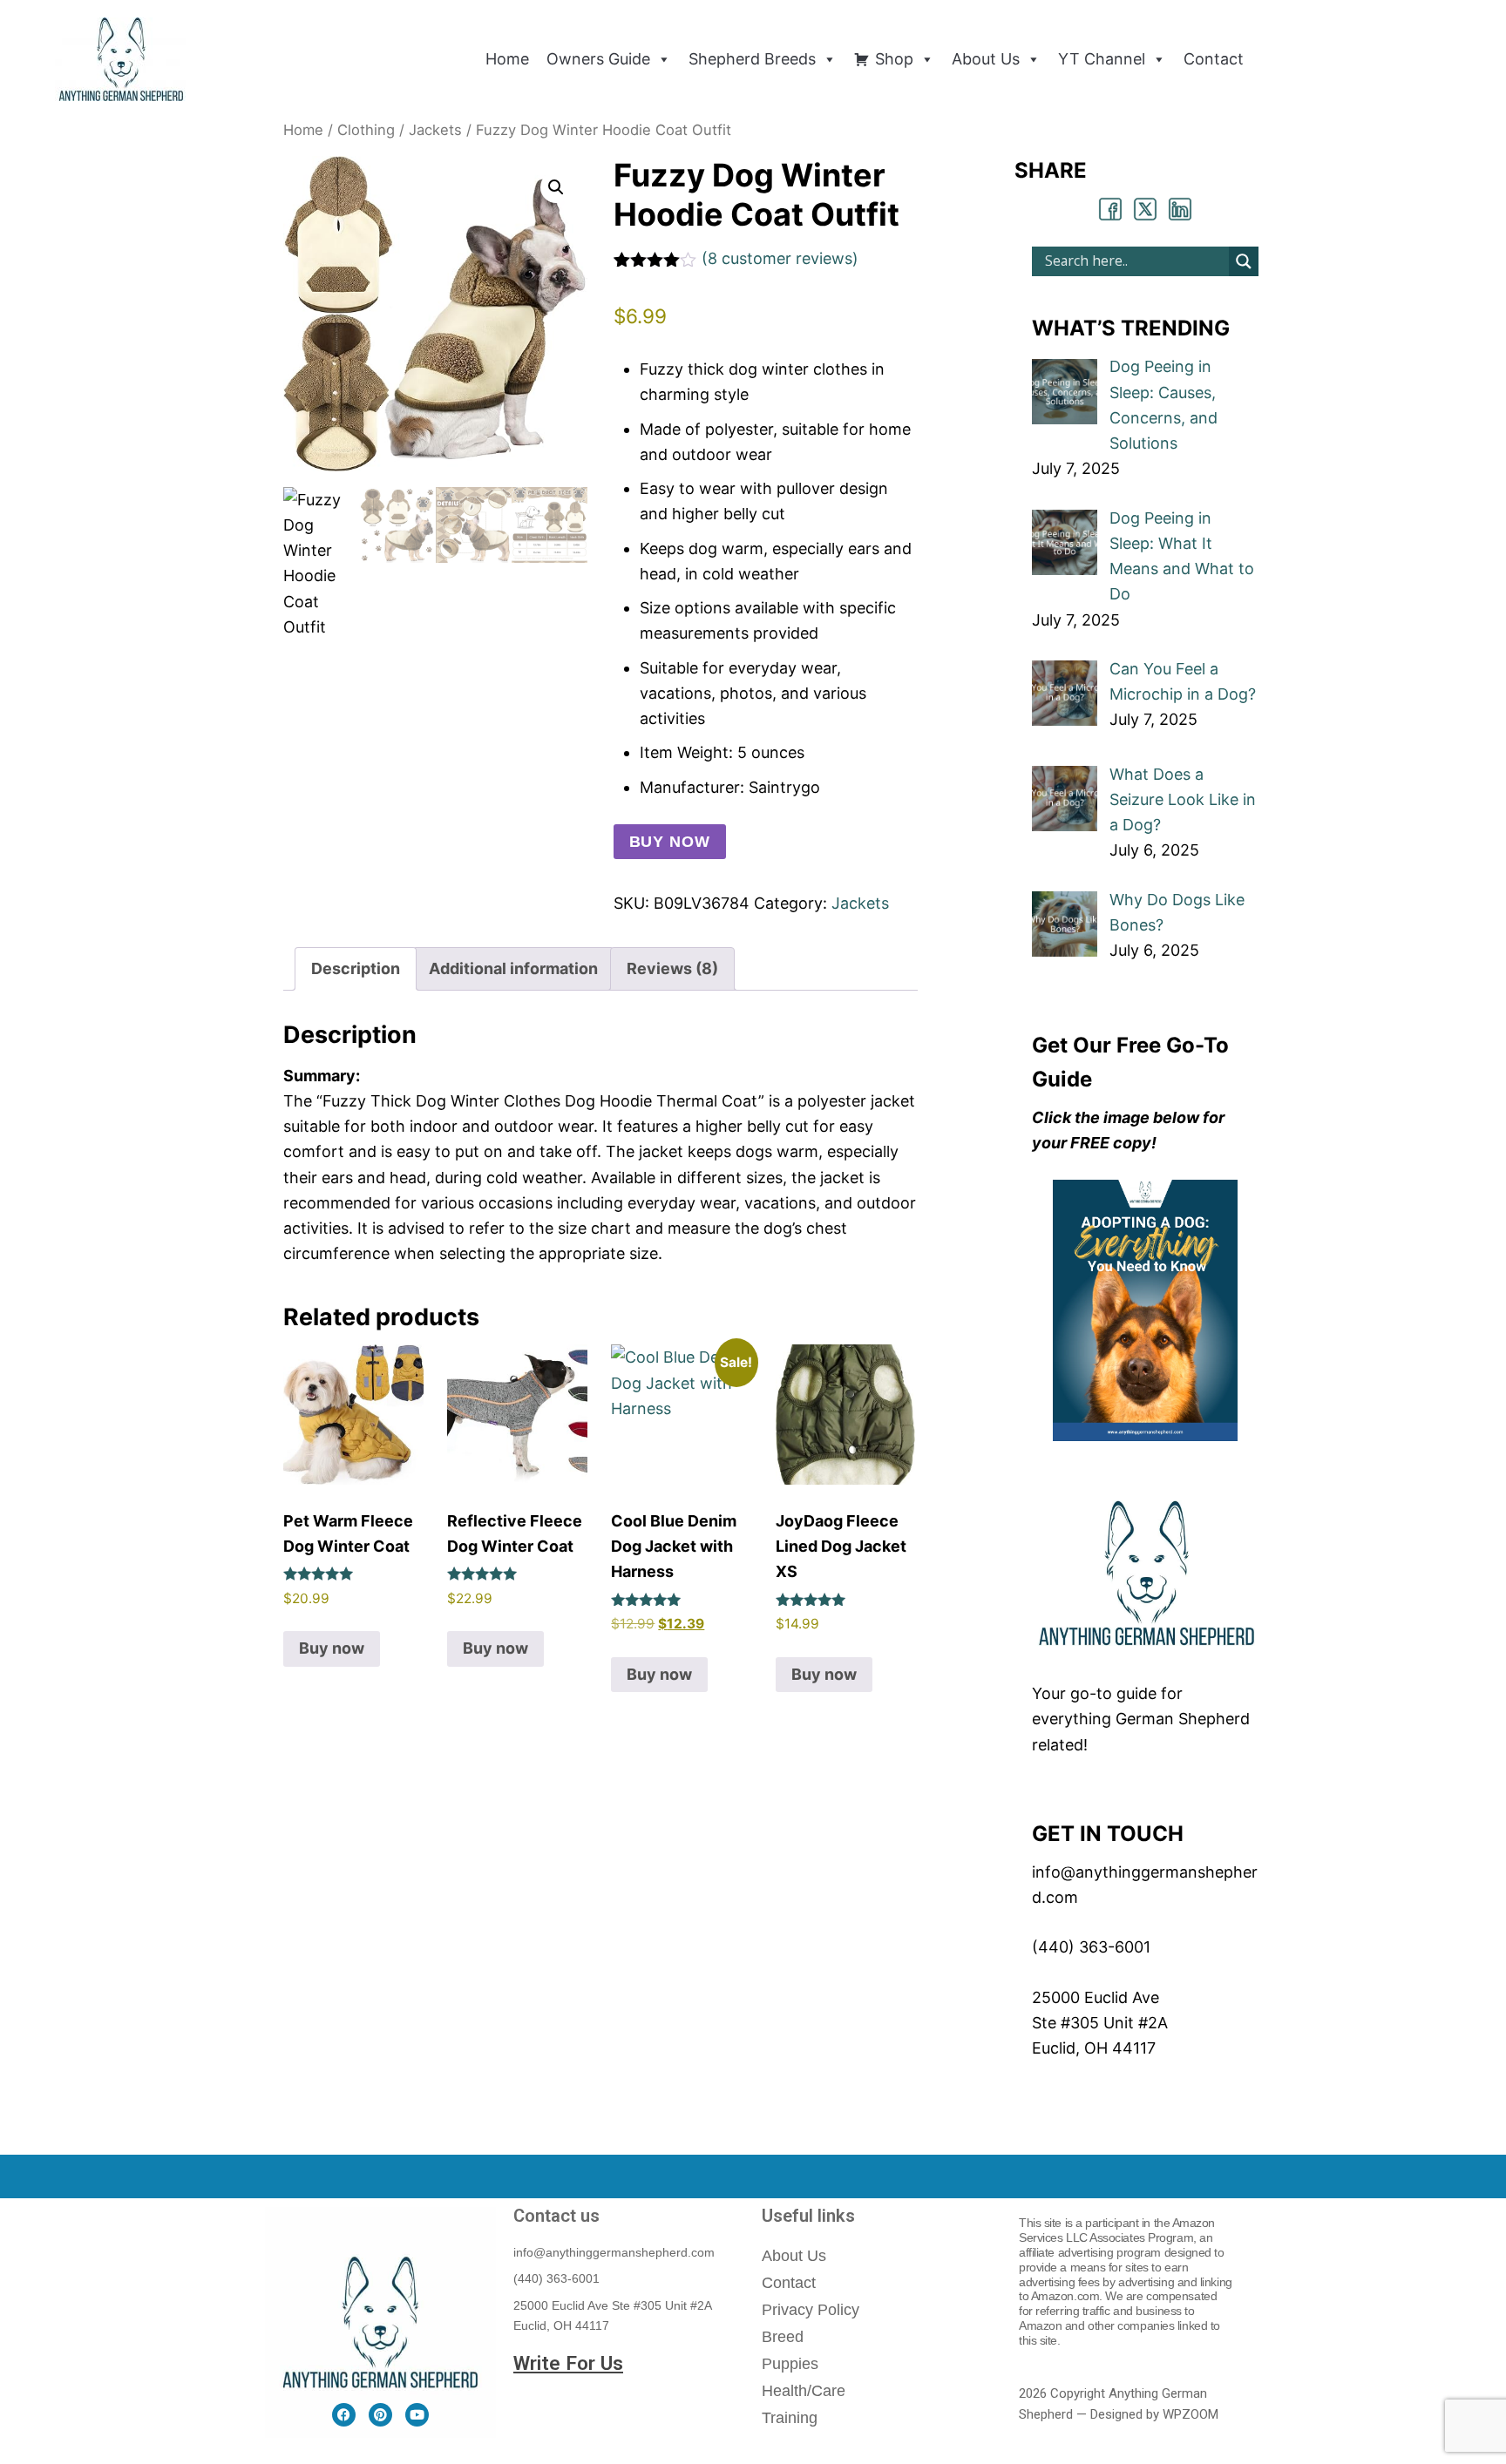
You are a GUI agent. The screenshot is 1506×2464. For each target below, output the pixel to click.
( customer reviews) (780, 258)
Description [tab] (356, 968)
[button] (556, 187)
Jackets (435, 130)
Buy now (670, 842)
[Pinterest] (380, 2415)
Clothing (366, 130)
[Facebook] (344, 2415)
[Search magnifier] (1244, 261)
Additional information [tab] (513, 968)
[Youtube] (417, 2415)
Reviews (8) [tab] (672, 968)
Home (303, 130)
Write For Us (568, 2363)
